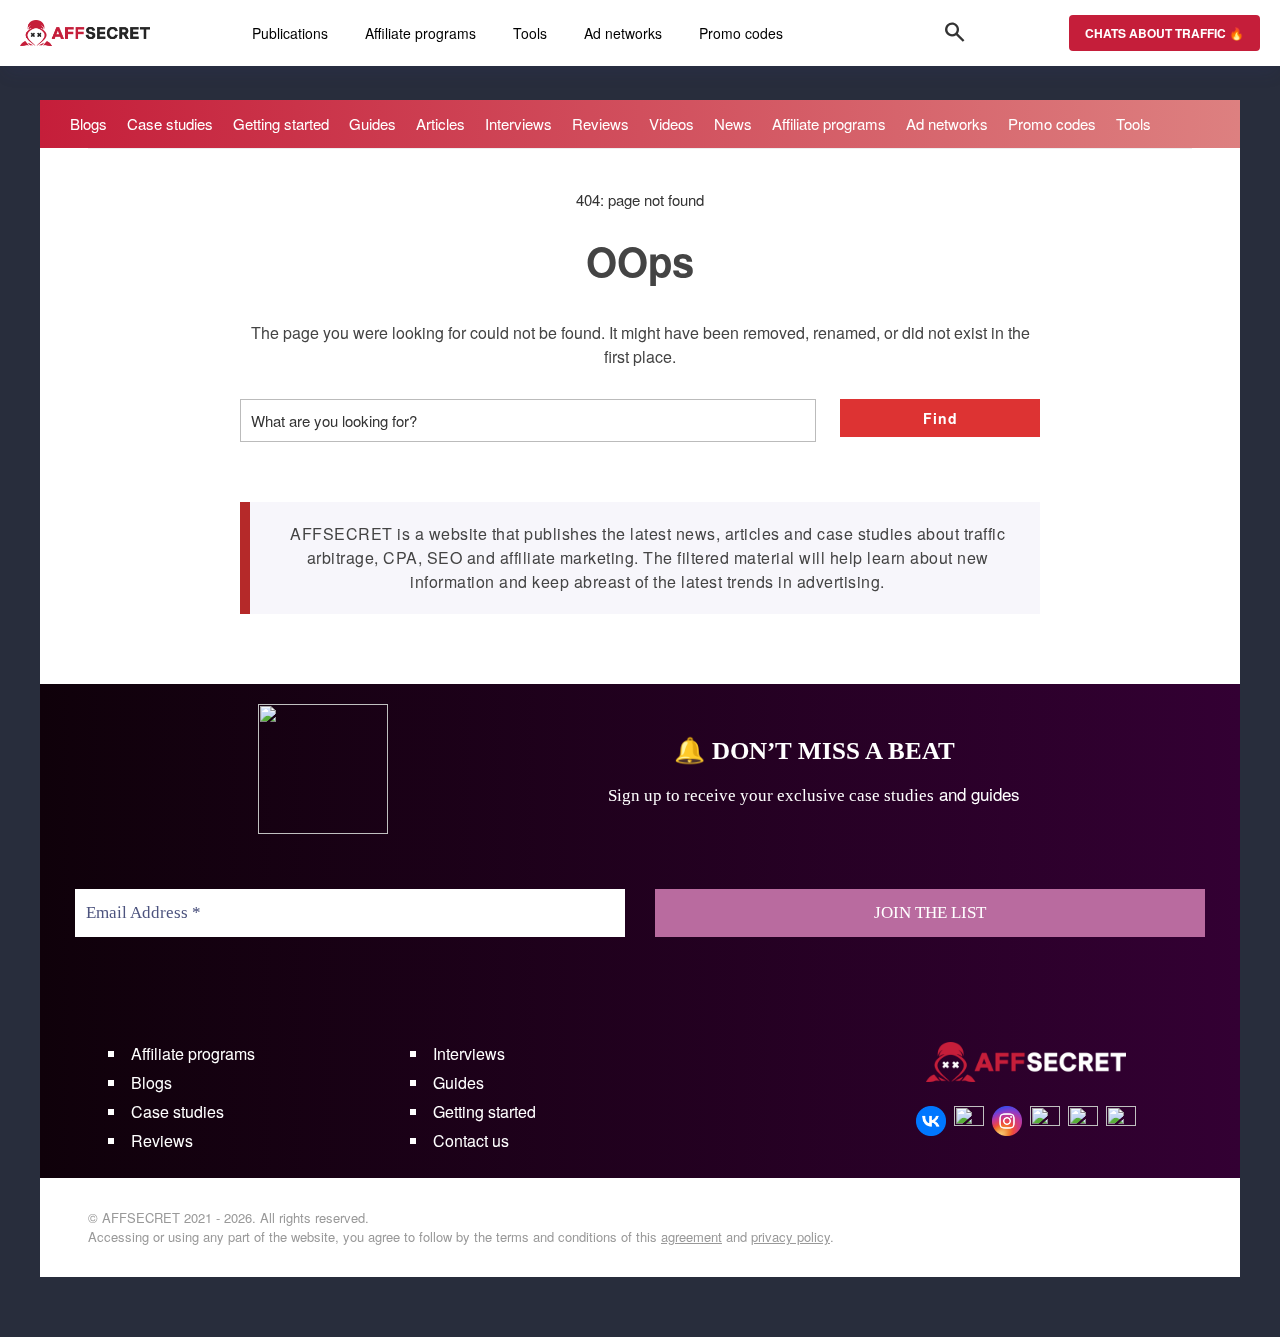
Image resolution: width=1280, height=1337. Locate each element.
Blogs (151, 1082)
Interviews (469, 1053)
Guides (458, 1082)
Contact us (471, 1140)
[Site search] (955, 33)
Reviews (162, 1140)
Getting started (484, 1111)
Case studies (177, 1111)
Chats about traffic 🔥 (1164, 33)
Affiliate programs (193, 1053)
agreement (691, 1236)
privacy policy (790, 1236)
